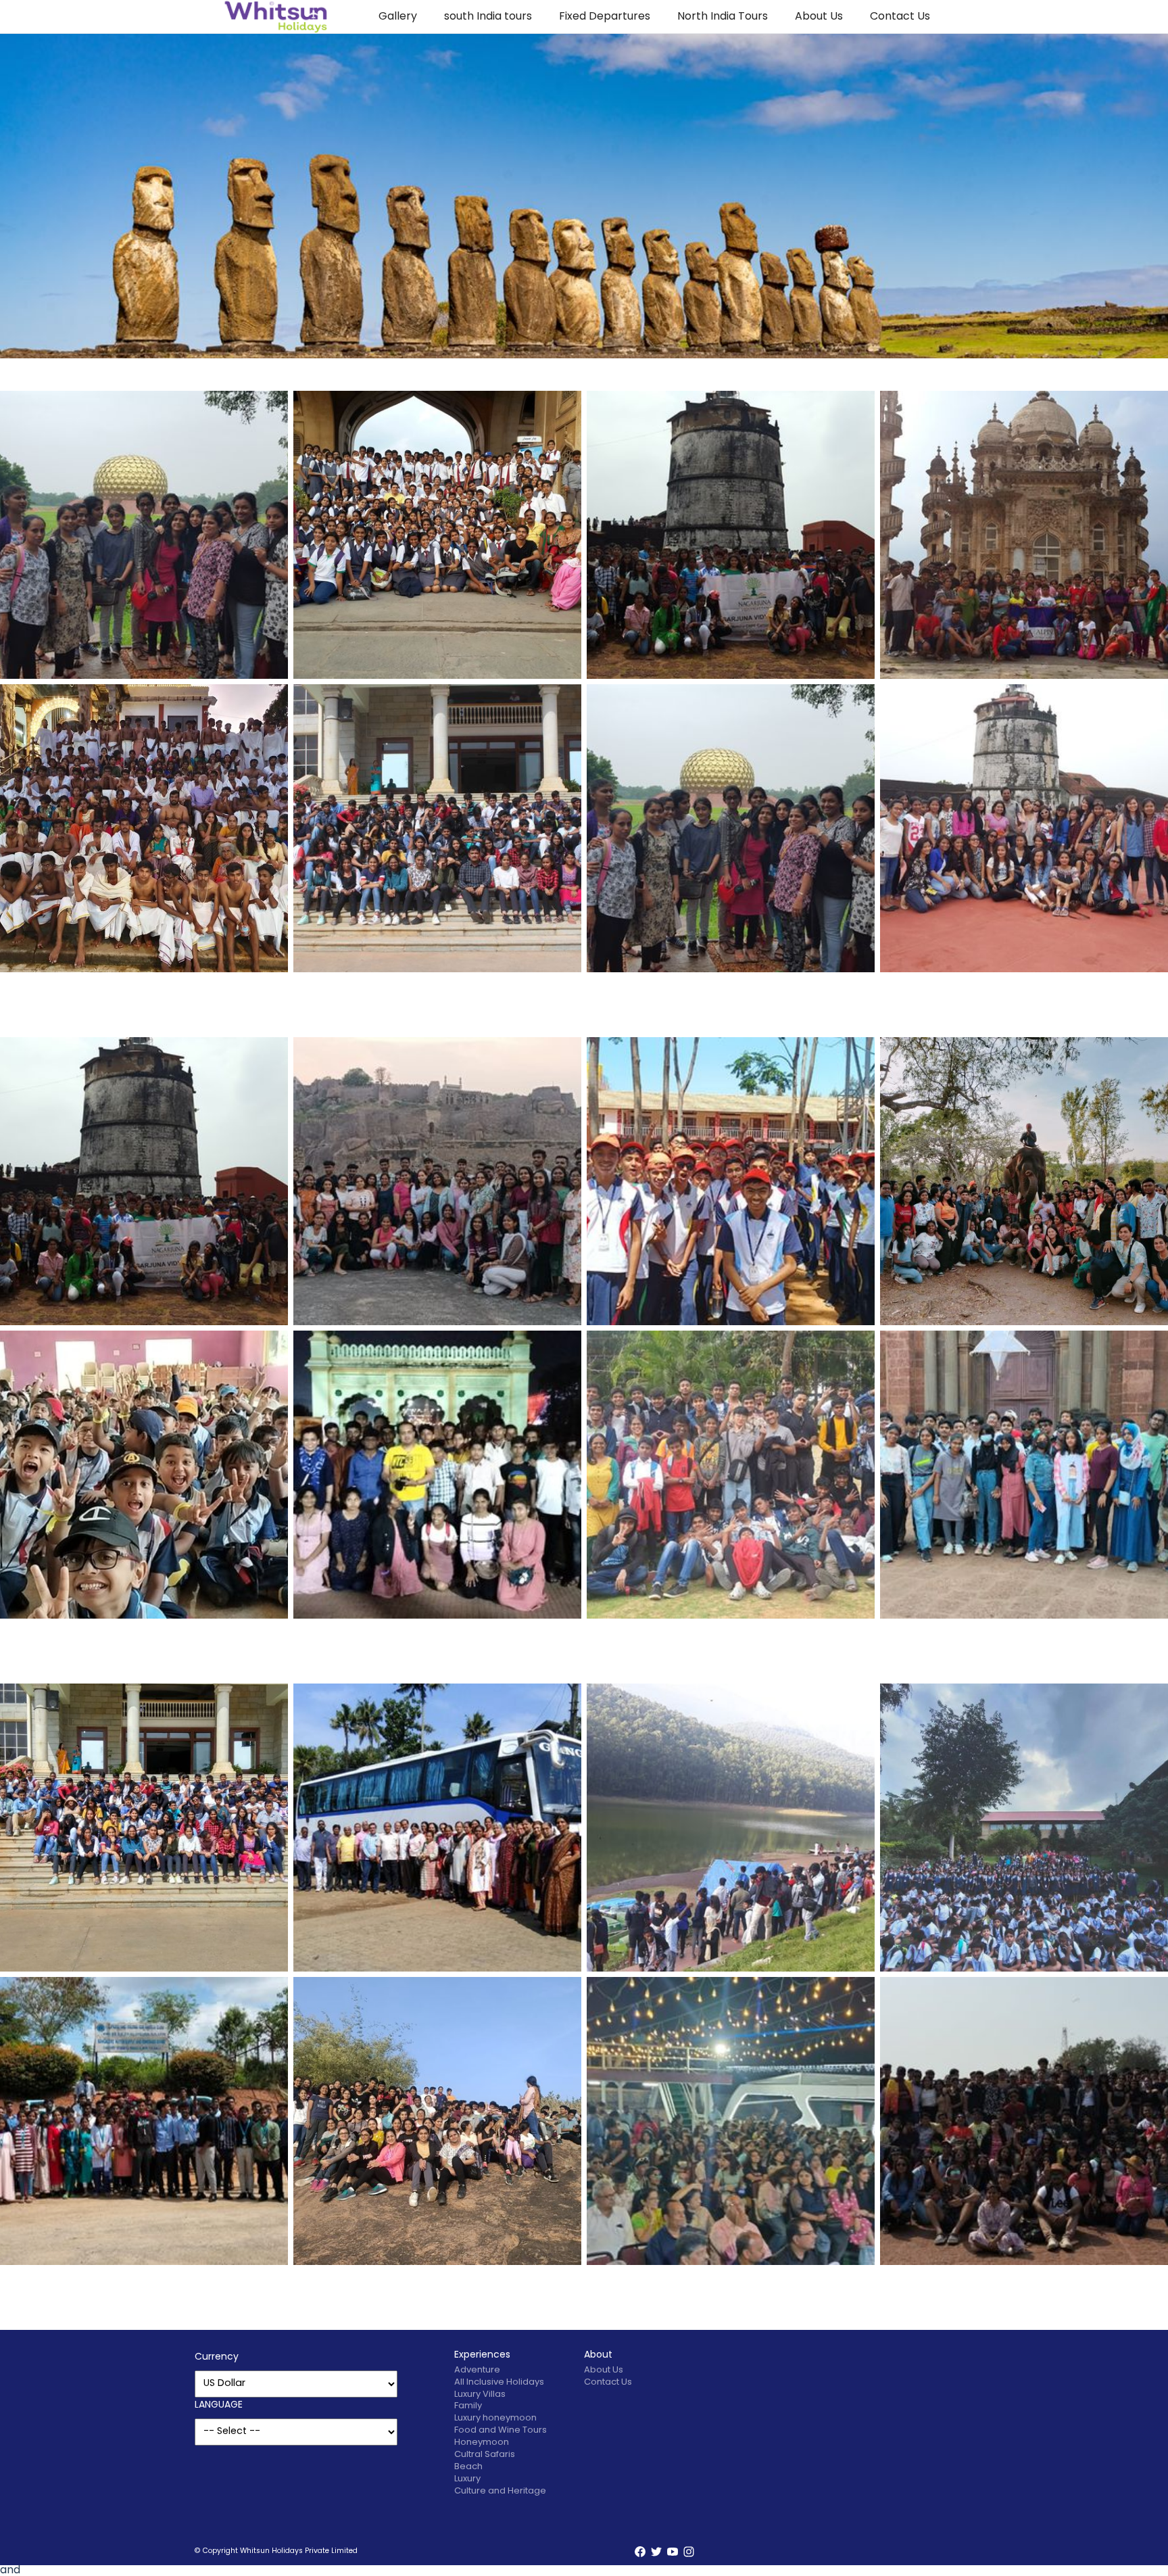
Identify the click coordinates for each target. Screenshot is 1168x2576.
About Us (819, 17)
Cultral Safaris (485, 2455)
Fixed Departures (605, 17)
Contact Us (900, 17)
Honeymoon (482, 2442)
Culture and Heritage (500, 2491)
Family (468, 2406)
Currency (217, 2357)
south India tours (488, 17)
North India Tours (723, 17)
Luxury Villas (480, 2394)
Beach (468, 2467)
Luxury (467, 2479)
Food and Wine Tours (501, 2430)
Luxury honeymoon (495, 2418)
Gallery (398, 17)
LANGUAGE (219, 2405)
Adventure (477, 2370)
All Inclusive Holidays (499, 2382)
